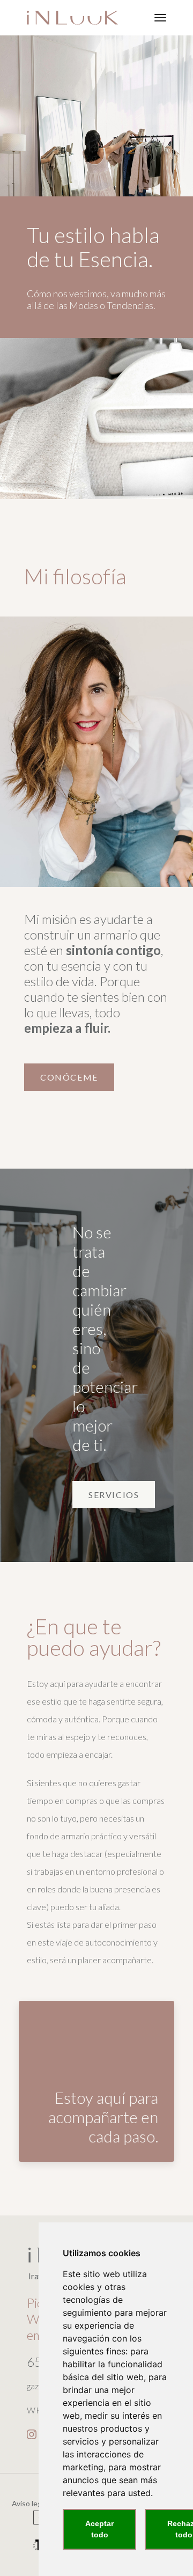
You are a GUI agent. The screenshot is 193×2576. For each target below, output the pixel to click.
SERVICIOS (114, 1495)
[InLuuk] (72, 18)
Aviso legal (29, 2503)
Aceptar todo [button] (99, 2529)
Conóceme (69, 1077)
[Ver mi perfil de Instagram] (32, 2432)
